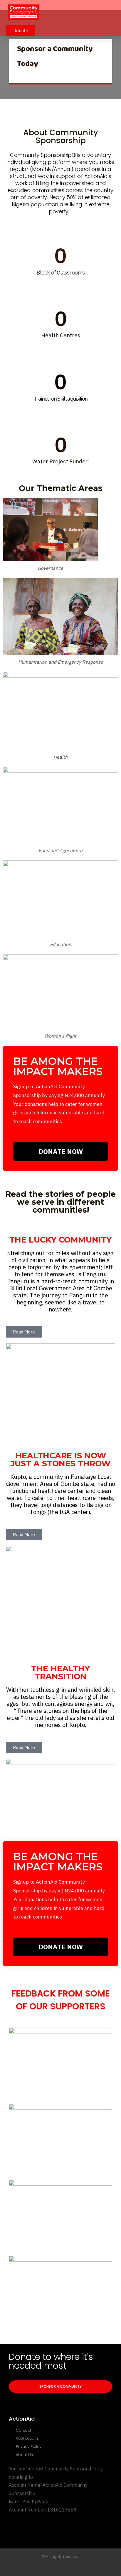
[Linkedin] (78, 2568)
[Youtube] (66, 2568)
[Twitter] (43, 2568)
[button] (111, 13)
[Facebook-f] (55, 2568)
